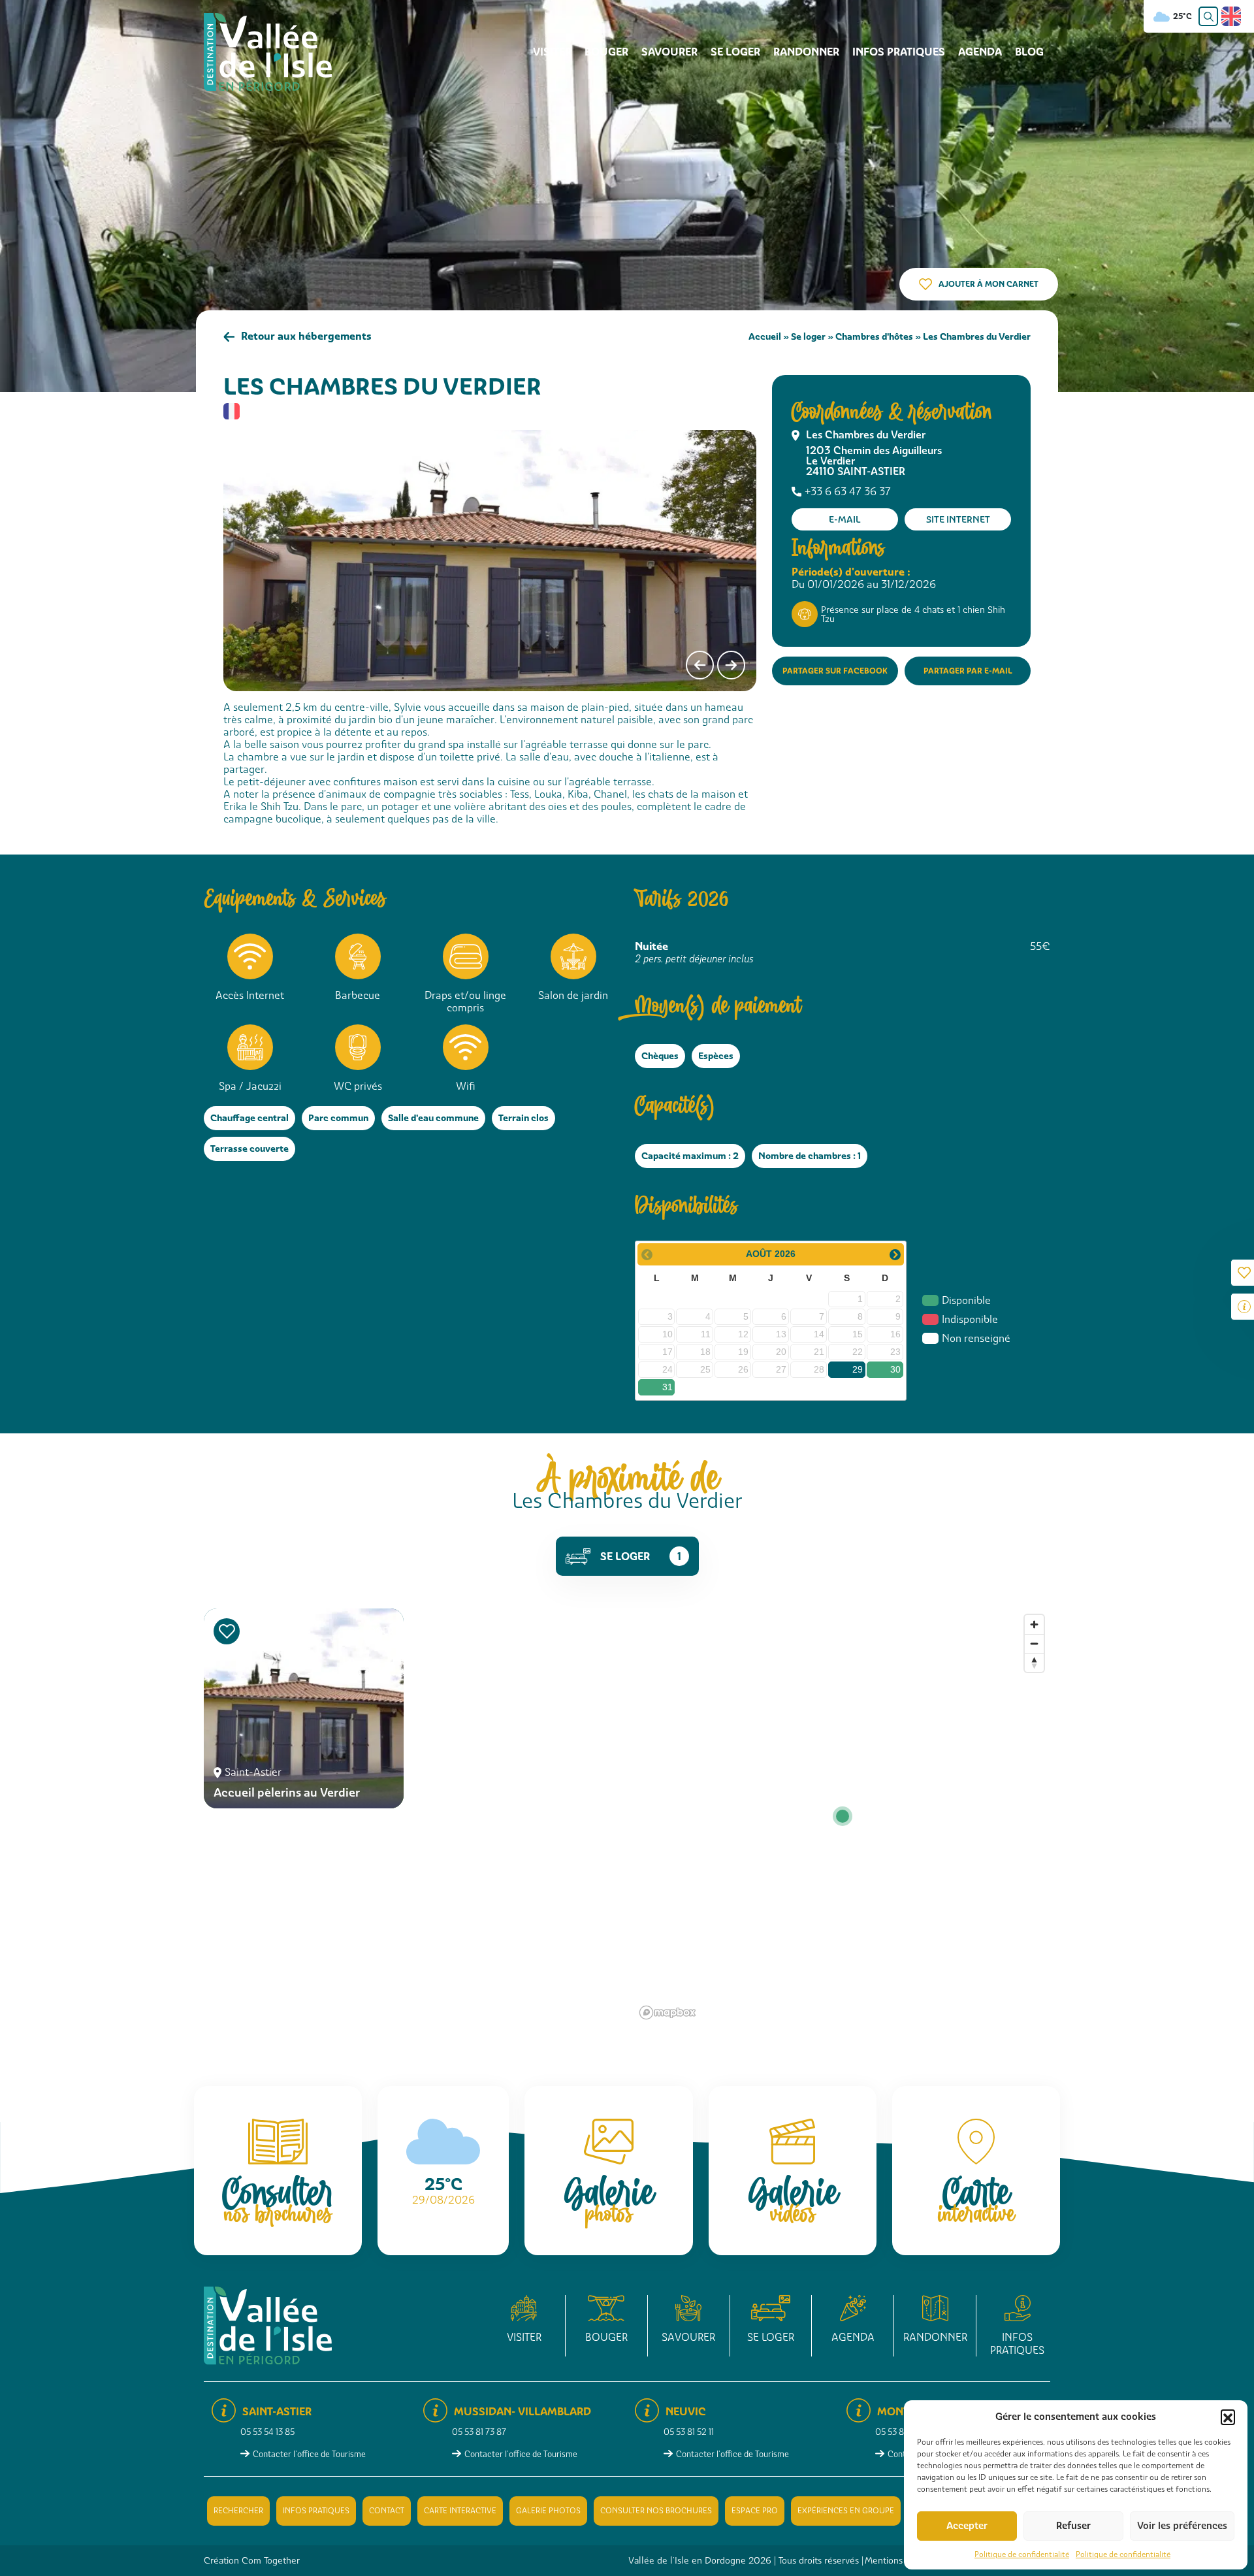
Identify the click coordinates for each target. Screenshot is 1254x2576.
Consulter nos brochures (656, 2511)
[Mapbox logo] (667, 2013)
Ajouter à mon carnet (989, 284)
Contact (387, 2511)
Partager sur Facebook (835, 671)
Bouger (606, 52)
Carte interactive (460, 2511)
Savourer (669, 52)
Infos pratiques (899, 52)
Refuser (1073, 2526)
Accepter (967, 2526)
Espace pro (755, 2511)
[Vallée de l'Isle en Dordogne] (268, 51)
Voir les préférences (1182, 2526)
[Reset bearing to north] (1034, 1662)
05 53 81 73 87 (479, 2432)
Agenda (980, 52)
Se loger (735, 52)
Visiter (552, 52)
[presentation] (700, 665)
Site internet (958, 519)
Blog (1029, 52)
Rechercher (238, 2511)
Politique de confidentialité (1022, 2554)
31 (667, 1387)
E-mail (845, 519)
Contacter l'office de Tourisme (309, 2454)
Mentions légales (900, 2560)
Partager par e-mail (968, 671)
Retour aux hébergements (306, 336)
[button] (1228, 2417)
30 (895, 1369)
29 (858, 1369)
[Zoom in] (1034, 1624)
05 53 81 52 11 (689, 2432)
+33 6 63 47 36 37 (848, 492)
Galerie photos (548, 2511)
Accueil (765, 336)
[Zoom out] (1034, 1643)
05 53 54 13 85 (267, 2432)
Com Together (271, 2560)
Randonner (806, 52)
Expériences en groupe (846, 2511)
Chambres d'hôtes (874, 336)
